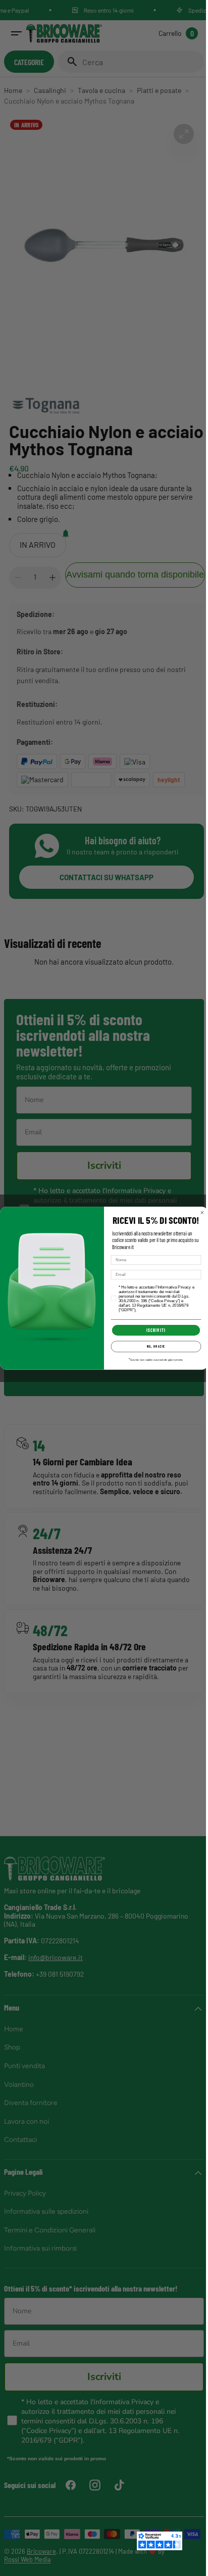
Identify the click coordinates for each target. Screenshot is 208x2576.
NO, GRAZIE (152, 1346)
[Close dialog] (199, 1212)
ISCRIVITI (152, 1330)
